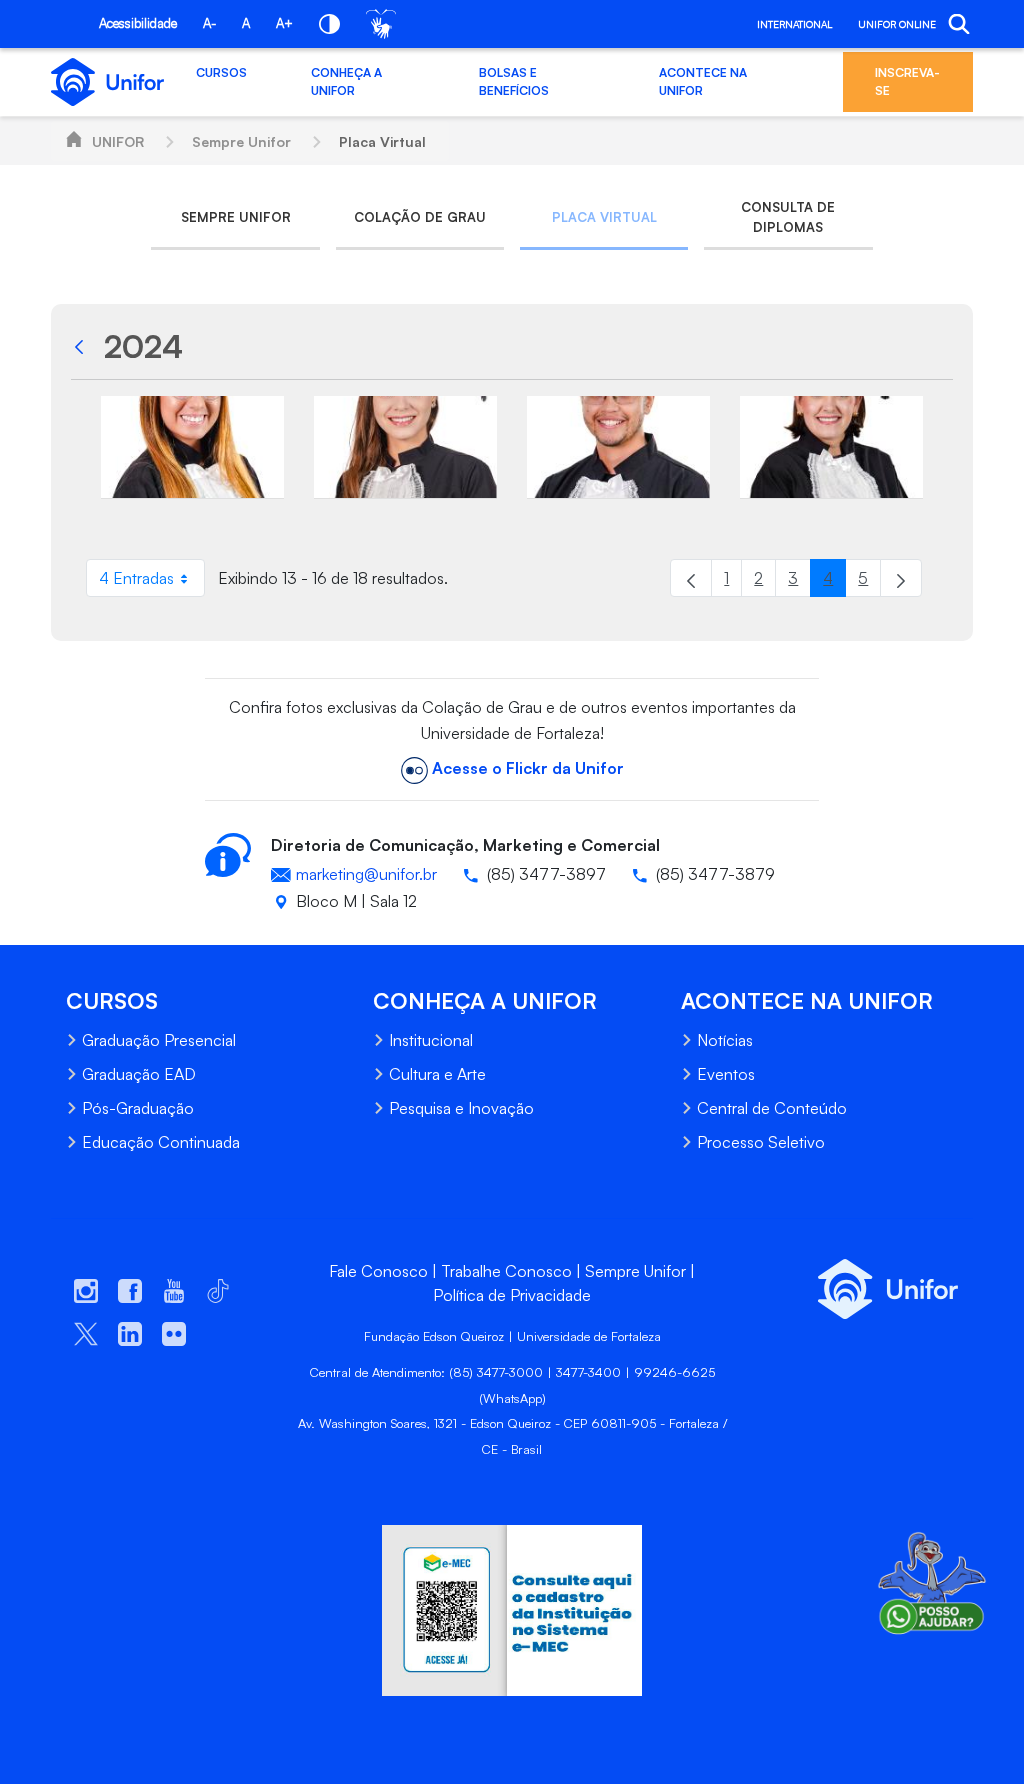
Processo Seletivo (761, 1142)
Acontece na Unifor (703, 81)
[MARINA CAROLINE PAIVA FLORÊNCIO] (405, 448)
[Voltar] (84, 346)
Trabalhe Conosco (506, 1271)
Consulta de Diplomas (788, 217)
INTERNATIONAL (794, 24)
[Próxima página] (901, 578)
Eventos (726, 1074)
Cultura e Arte (437, 1074)
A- (209, 23)
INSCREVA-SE (907, 81)
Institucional (431, 1040)
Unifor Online (897, 24)
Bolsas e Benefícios (514, 81)
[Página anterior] (691, 578)
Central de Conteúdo (772, 1108)
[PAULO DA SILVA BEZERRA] (618, 448)
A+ (284, 23)
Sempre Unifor (241, 141)
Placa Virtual (382, 141)
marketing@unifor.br (366, 874)
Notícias (725, 1040)
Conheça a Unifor (346, 81)
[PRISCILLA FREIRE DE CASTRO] (831, 448)
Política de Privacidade (512, 1295)
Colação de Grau (420, 217)
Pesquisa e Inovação (461, 1108)
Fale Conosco (378, 1271)
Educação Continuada (161, 1142)
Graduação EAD (139, 1074)
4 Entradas (152, 582)
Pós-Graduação (138, 1108)
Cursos (221, 72)
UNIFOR (118, 141)
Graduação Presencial (159, 1040)
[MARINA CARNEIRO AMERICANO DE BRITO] (192, 448)
